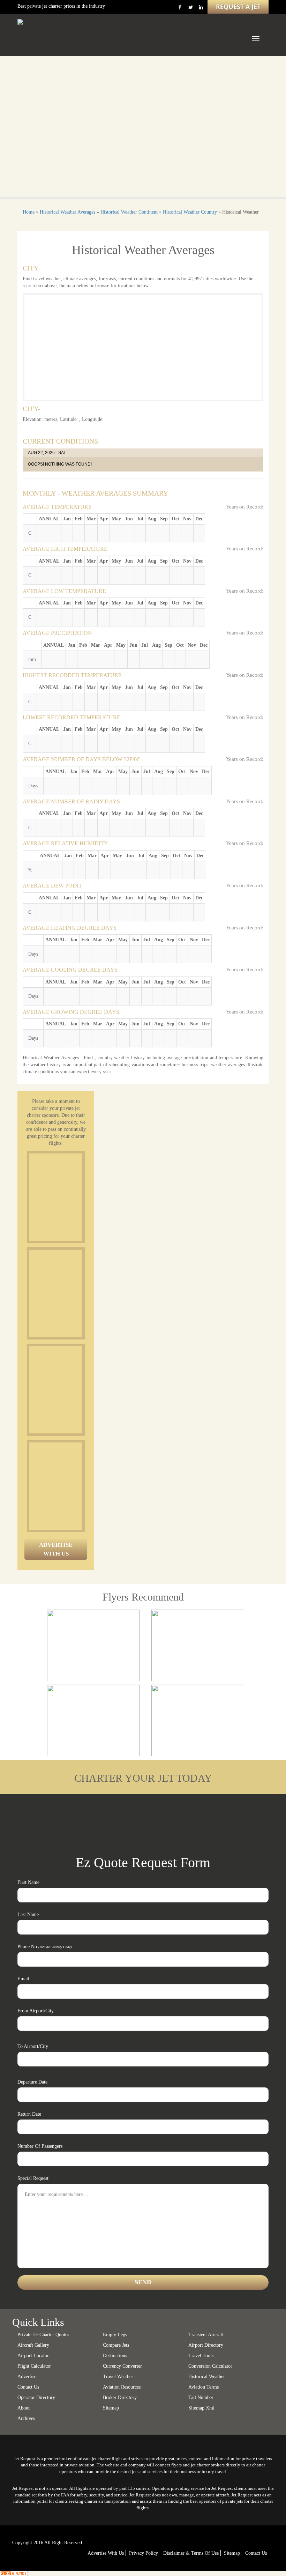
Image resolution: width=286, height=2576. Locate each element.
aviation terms (204, 2387)
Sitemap (232, 2553)
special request (33, 2178)
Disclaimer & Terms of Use (191, 2553)
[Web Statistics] (14, 2573)
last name (28, 1914)
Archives (26, 2418)
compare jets (116, 2345)
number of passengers (40, 2146)
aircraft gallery (33, 2345)
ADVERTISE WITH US (56, 1549)
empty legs (115, 2335)
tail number (201, 2397)
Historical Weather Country (190, 212)
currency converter (122, 2366)
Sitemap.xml (201, 2408)
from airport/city (36, 2011)
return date (29, 2114)
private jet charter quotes (43, 2335)
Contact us (28, 2387)
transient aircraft (206, 2335)
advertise (27, 2377)
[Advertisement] (82, 1197)
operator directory (36, 2397)
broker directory (120, 2397)
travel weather (118, 2377)
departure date (32, 2082)
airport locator (33, 2356)
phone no (44, 1947)
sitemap (111, 2408)
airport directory (206, 2345)
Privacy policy (144, 2553)
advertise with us (106, 2553)
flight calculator (34, 2366)
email (23, 1979)
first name (28, 1882)
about (24, 2408)
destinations (115, 2356)
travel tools (201, 2356)
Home (29, 212)
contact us (256, 2553)
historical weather (207, 2377)
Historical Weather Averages (67, 212)
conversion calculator (210, 2366)
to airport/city (33, 2046)
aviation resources (122, 2387)
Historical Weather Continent (129, 212)
